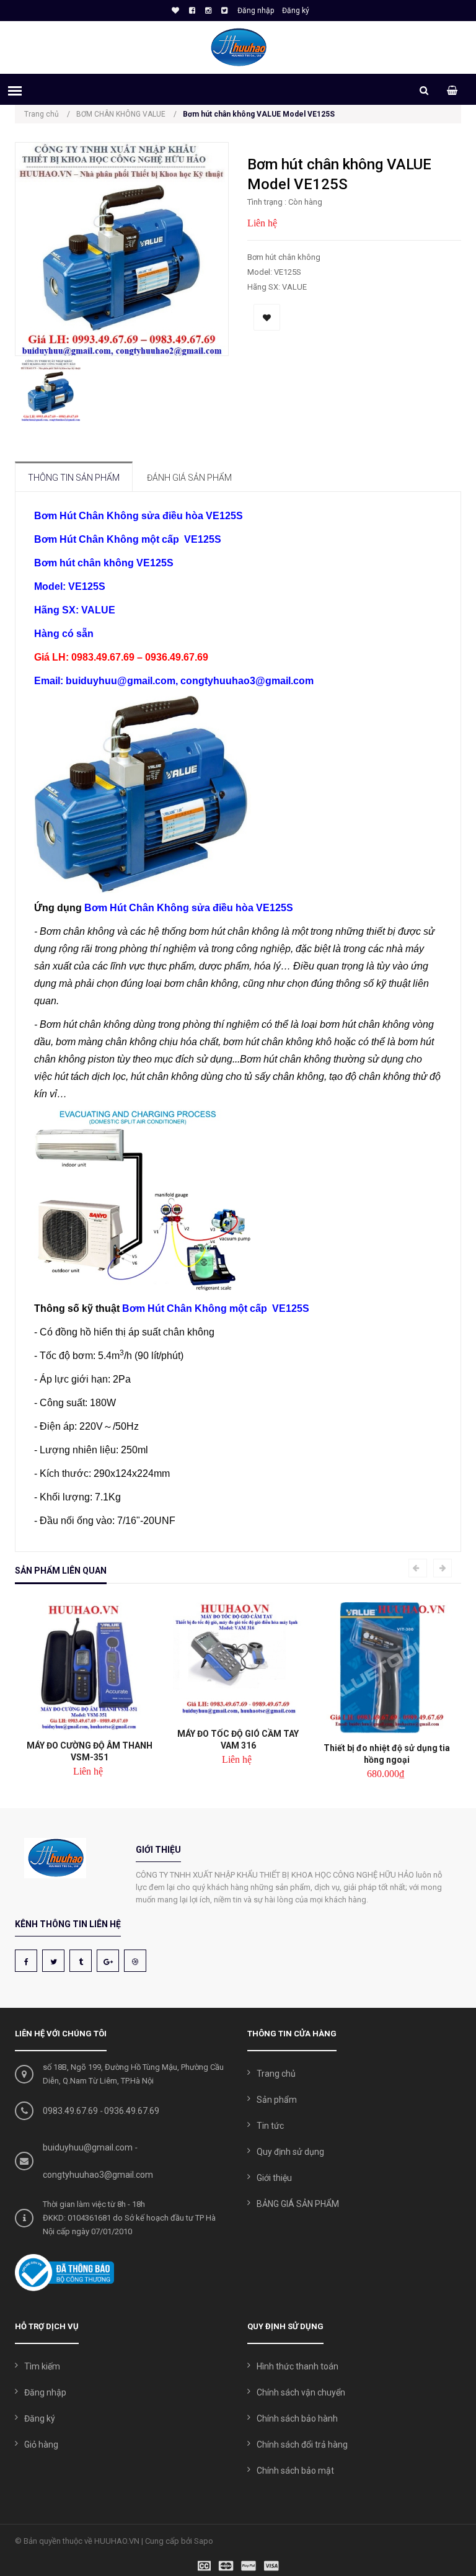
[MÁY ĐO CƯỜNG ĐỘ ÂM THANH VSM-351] (89, 1666)
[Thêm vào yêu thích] (267, 317)
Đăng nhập (256, 11)
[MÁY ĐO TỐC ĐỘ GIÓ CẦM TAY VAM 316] (238, 1660)
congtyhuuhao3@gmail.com (98, 2175)
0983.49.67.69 (70, 2111)
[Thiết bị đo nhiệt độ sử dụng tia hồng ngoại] (387, 1668)
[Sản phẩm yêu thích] (174, 11)
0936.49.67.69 (132, 2111)
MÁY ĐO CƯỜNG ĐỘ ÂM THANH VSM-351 (90, 1751)
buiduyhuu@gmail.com (88, 2147)
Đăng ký (296, 11)
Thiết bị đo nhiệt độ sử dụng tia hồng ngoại (387, 1754)
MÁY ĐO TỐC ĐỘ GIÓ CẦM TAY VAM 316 (238, 1740)
